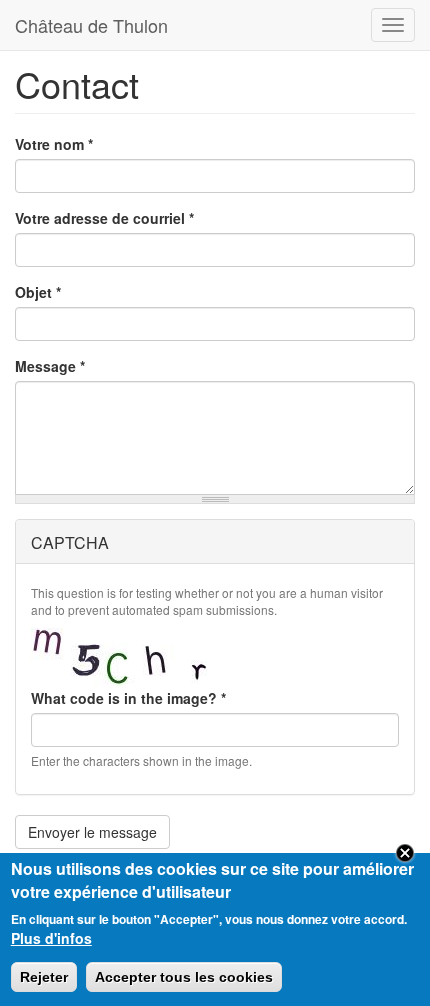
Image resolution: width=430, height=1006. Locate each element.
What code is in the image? (128, 698)
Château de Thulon (91, 25)
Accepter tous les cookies (184, 977)
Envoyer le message (92, 832)
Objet (38, 292)
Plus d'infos (51, 938)
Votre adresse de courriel (104, 218)
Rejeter (44, 977)
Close (405, 853)
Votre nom (54, 144)
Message (50, 366)
